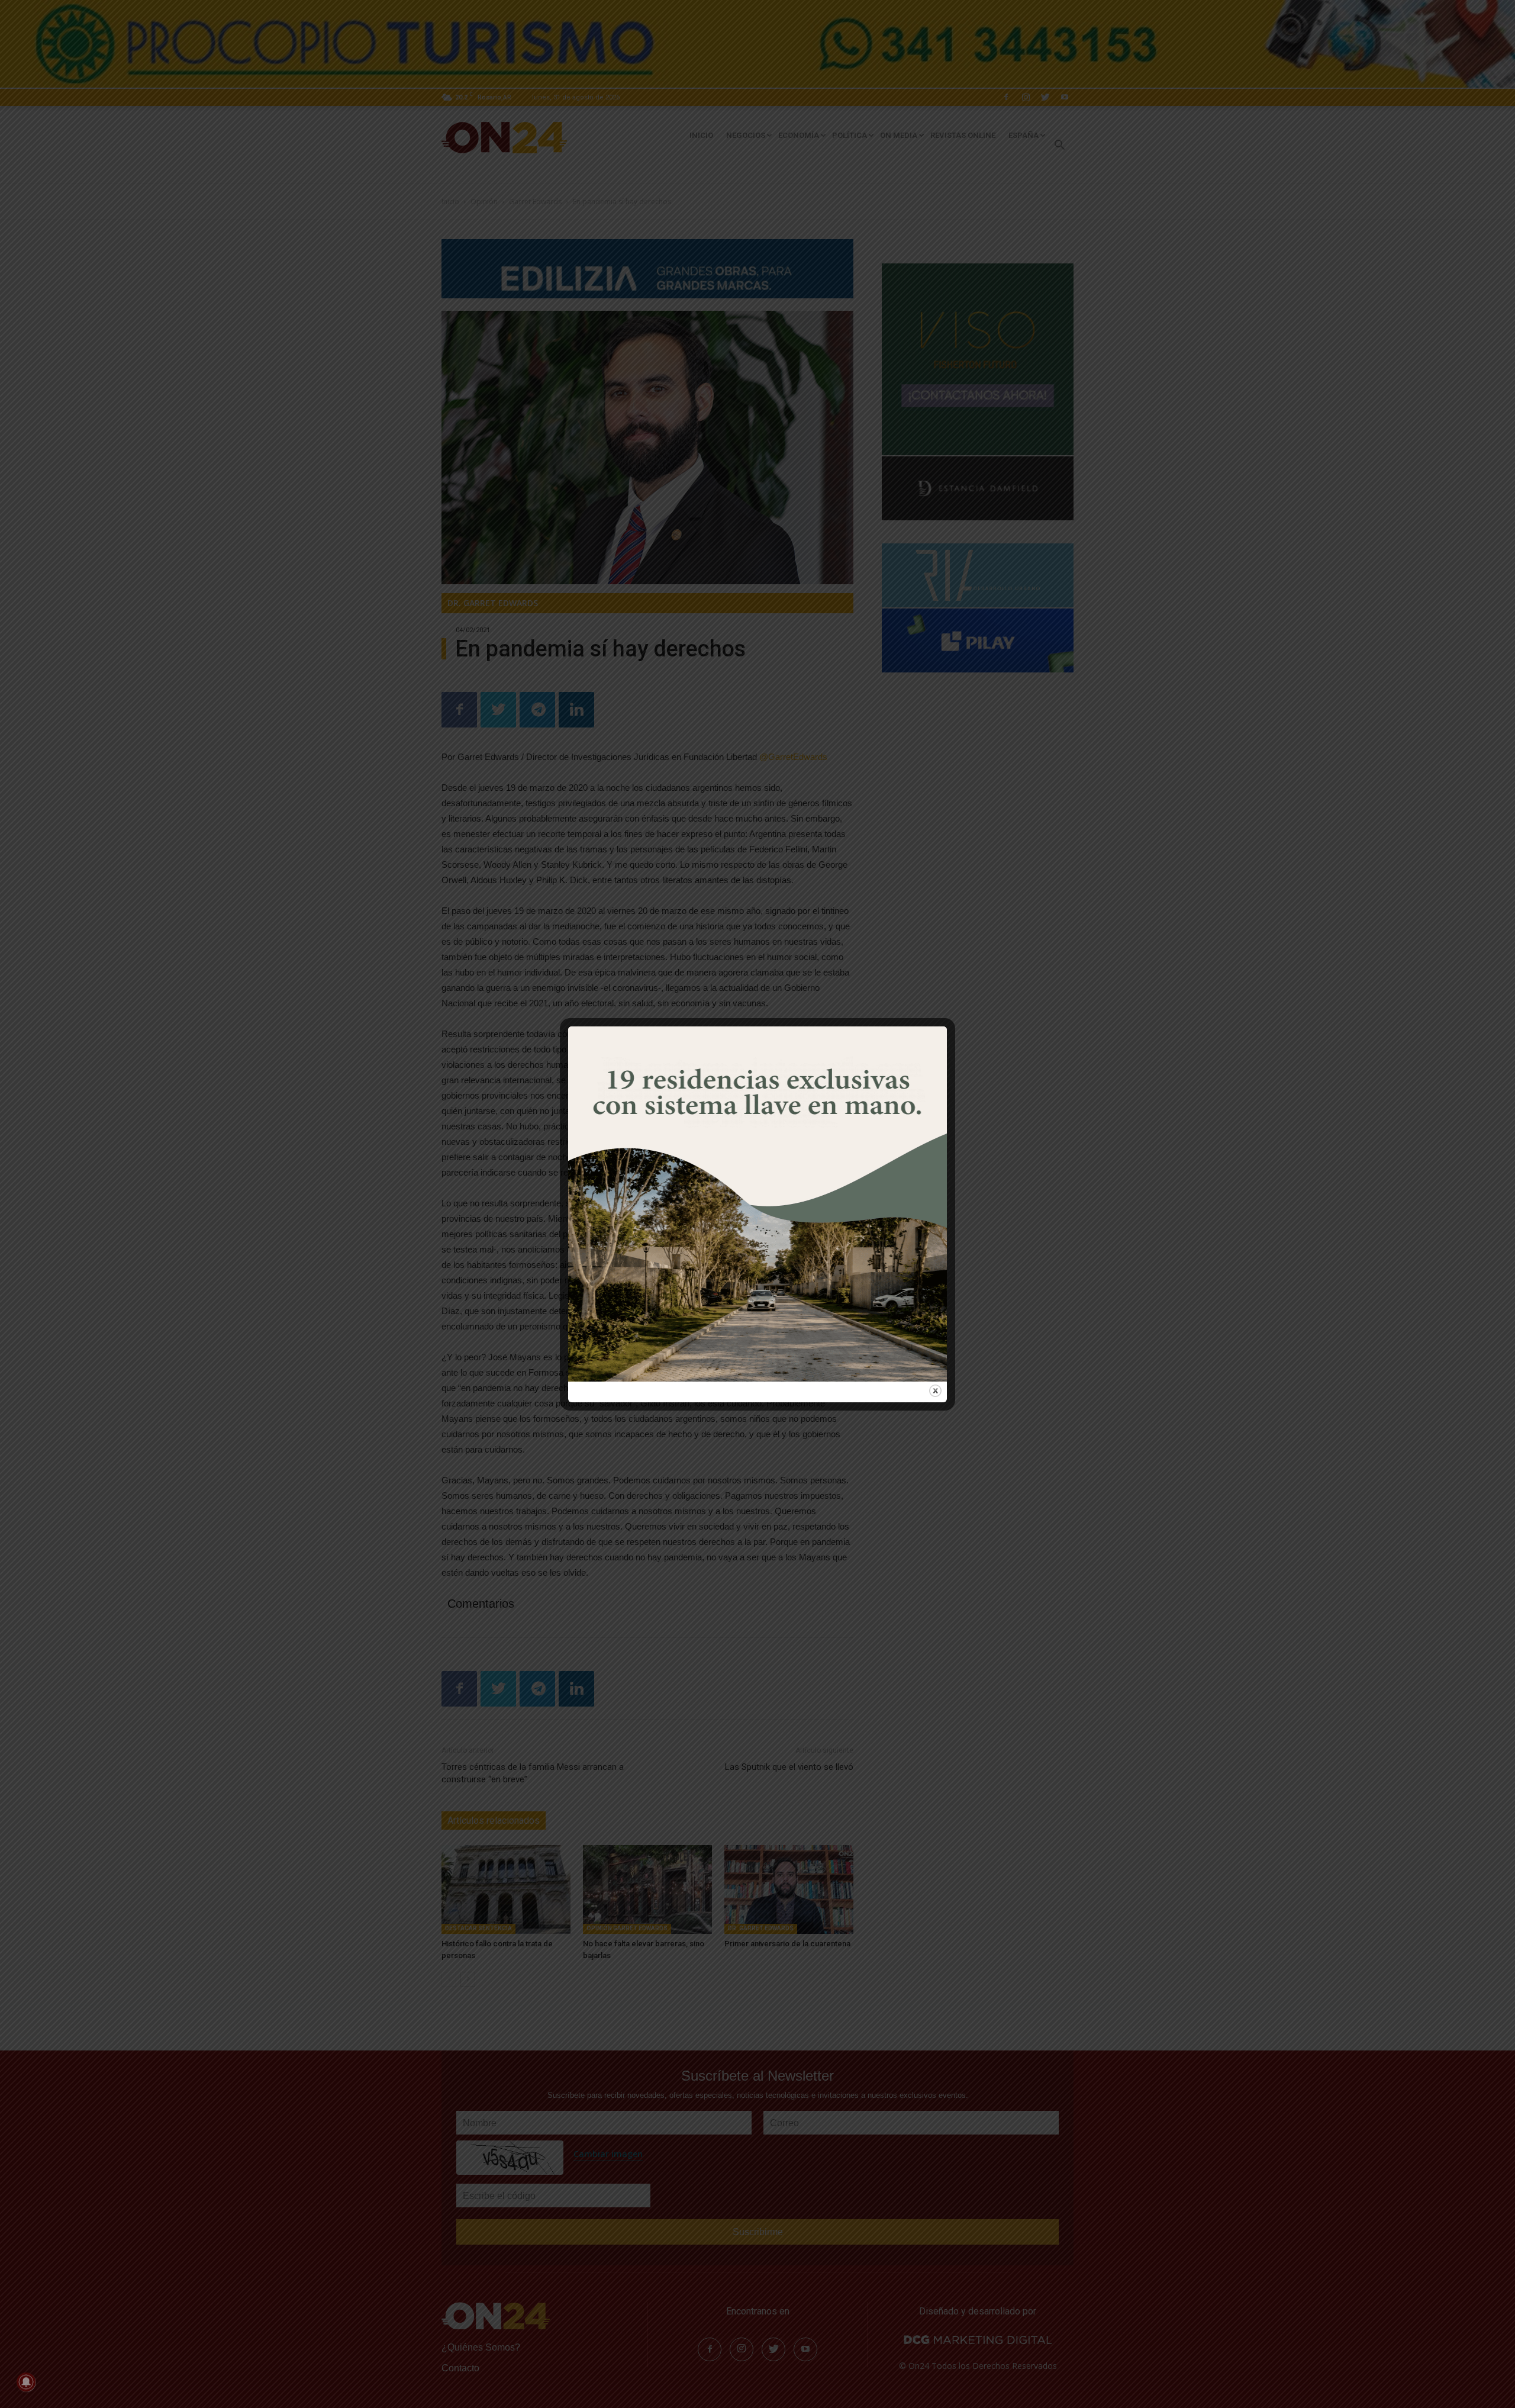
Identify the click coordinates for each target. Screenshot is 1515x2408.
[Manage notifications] (26, 2382)
